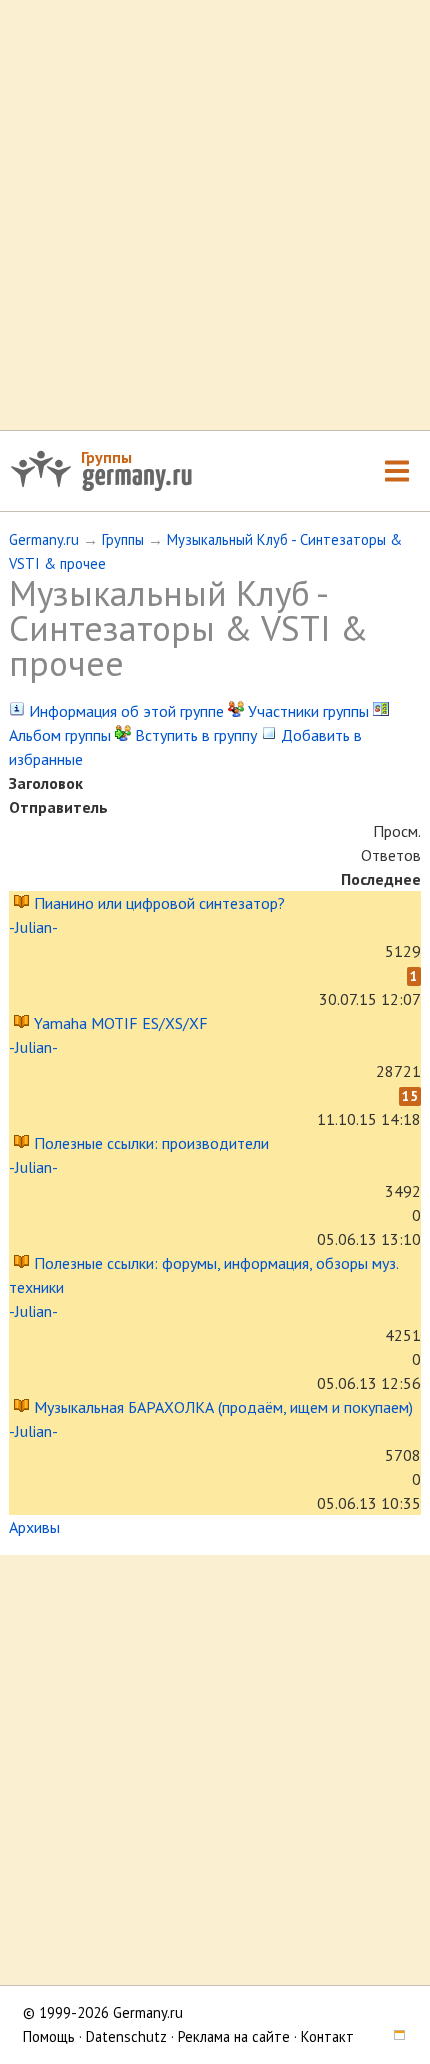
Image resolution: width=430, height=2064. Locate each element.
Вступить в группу (194, 735)
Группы (106, 457)
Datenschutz (126, 2036)
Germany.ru (44, 539)
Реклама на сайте (234, 2036)
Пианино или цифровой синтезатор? (159, 903)
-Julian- (33, 927)
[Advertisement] (215, 215)
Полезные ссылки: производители (151, 1143)
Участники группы (306, 711)
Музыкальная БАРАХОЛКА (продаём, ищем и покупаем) (223, 1407)
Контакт (327, 2036)
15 (410, 1096)
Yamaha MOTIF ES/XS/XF (121, 1023)
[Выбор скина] (393, 2036)
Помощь (49, 2036)
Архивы (34, 1527)
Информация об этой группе (124, 711)
